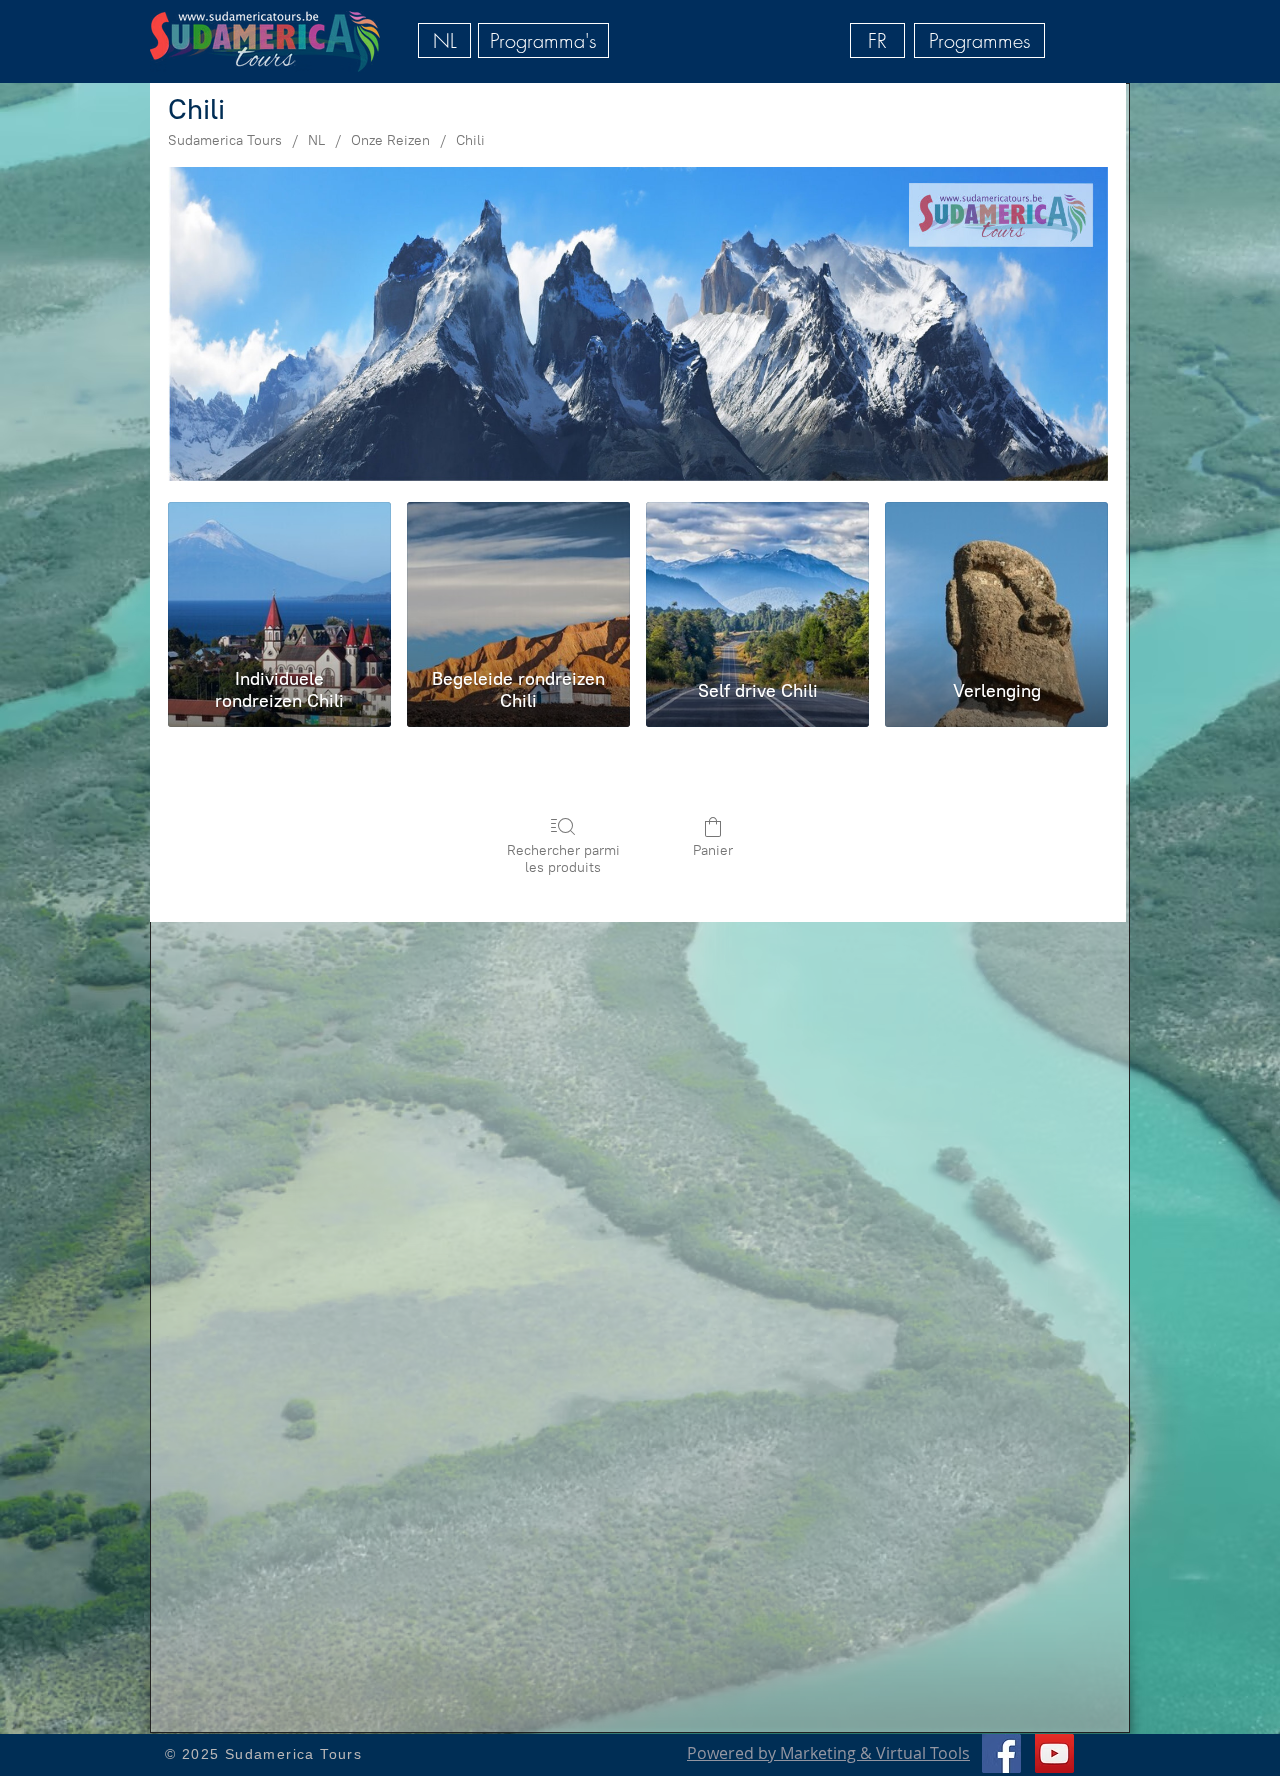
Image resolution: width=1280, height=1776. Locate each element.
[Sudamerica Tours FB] (1001, 1753)
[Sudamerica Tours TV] (1054, 1753)
